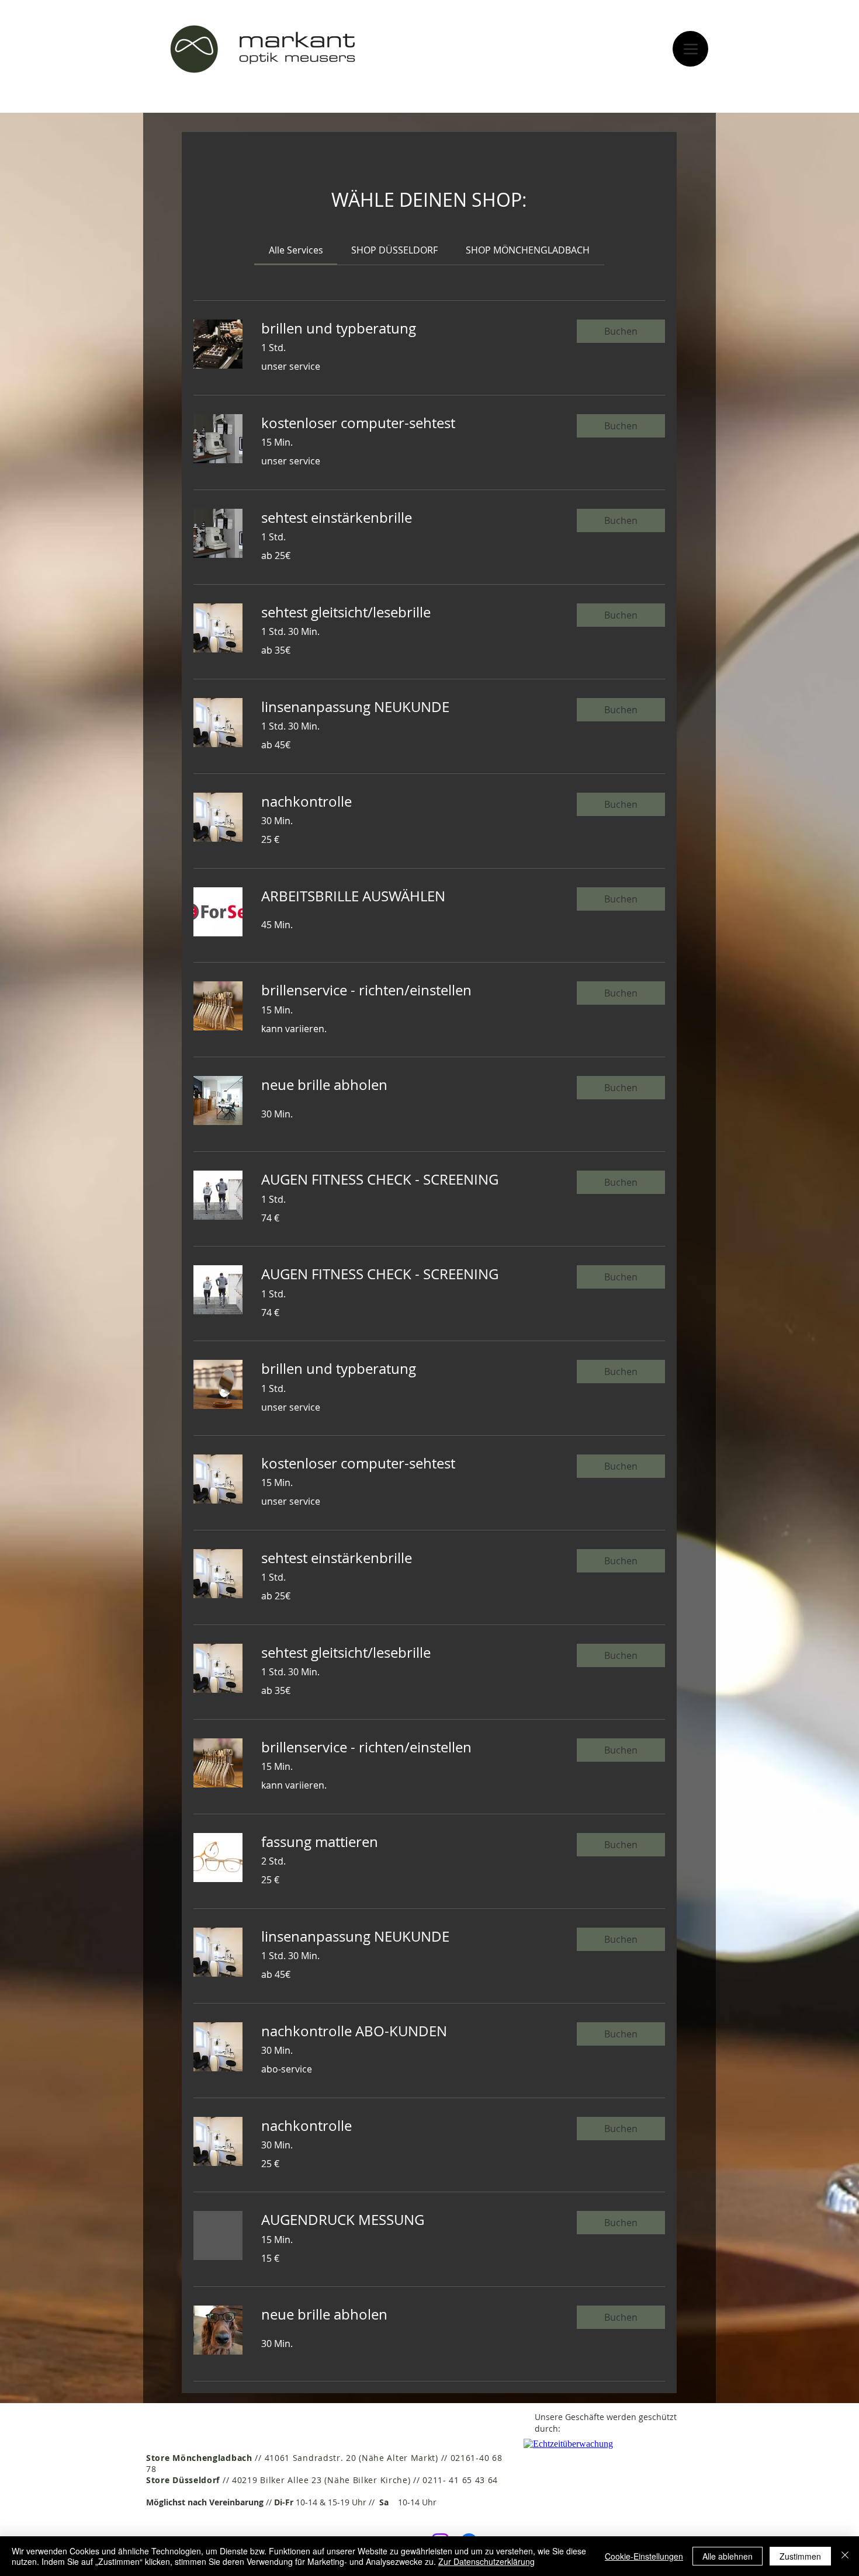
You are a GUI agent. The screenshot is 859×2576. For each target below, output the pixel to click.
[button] (621, 331)
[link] (296, 250)
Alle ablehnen (728, 2556)
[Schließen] (845, 2556)
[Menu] (690, 49)
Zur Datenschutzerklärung (486, 2561)
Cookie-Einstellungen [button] (644, 2556)
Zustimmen (800, 2556)
